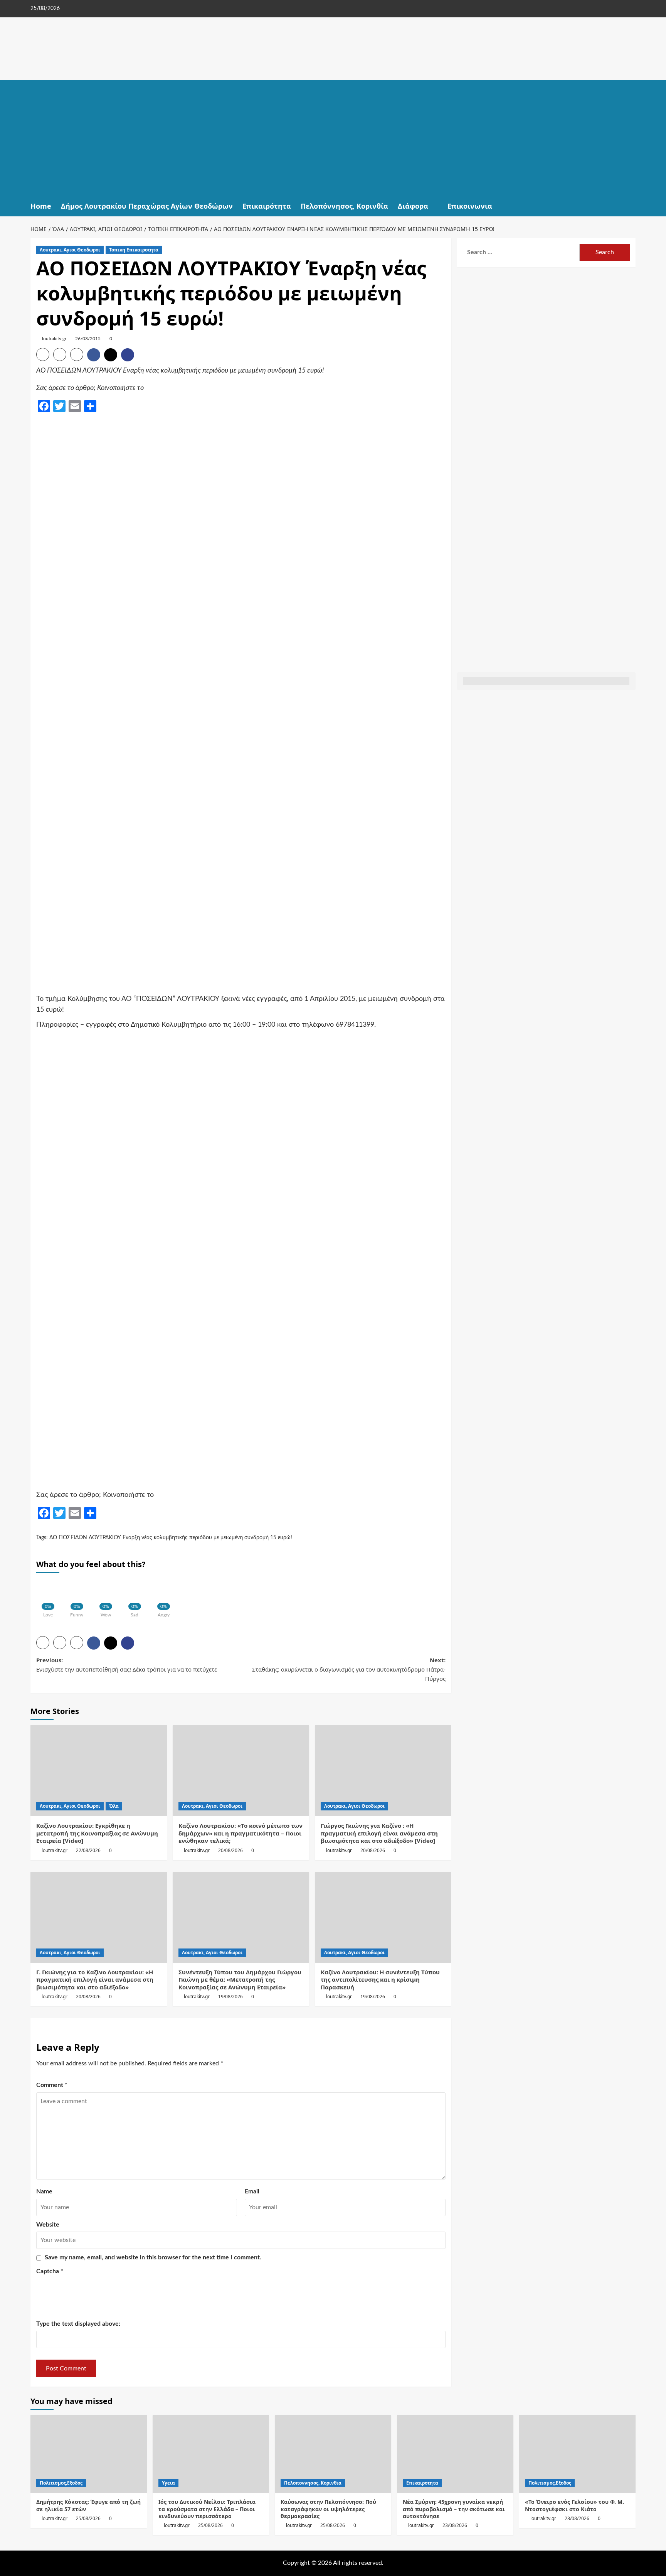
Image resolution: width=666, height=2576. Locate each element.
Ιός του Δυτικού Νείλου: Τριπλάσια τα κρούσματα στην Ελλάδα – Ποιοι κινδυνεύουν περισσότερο (207, 2509)
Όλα (114, 1806)
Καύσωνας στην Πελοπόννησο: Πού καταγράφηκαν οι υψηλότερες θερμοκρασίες (328, 2509)
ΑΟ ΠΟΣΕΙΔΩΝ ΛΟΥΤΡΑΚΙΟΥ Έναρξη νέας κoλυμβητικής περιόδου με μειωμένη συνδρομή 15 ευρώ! (171, 1538)
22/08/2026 (88, 1850)
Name (44, 2191)
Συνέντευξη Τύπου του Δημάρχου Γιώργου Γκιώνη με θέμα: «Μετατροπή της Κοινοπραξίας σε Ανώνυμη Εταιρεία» (240, 1980)
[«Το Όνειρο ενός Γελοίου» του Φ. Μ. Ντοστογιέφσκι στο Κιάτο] (577, 2454)
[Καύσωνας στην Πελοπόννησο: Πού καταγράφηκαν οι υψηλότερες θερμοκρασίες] (333, 2454)
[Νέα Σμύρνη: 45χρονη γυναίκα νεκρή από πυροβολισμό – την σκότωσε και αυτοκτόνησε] (455, 2454)
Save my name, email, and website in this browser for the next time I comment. (153, 2257)
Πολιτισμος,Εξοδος (61, 2483)
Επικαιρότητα (267, 206)
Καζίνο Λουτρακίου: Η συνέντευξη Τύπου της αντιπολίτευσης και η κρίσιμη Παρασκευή (380, 1980)
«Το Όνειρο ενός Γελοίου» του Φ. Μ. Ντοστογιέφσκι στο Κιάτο (574, 2505)
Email (252, 2191)
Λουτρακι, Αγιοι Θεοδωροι (70, 250)
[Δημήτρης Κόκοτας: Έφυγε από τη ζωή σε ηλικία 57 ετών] (89, 2454)
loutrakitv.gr (54, 339)
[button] (631, 206)
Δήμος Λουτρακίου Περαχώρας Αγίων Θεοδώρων (147, 206)
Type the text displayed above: (78, 2324)
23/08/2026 (455, 2525)
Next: (349, 1669)
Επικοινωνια (470, 206)
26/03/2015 (88, 339)
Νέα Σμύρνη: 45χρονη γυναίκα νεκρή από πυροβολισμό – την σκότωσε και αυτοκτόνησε (454, 2509)
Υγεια (168, 2483)
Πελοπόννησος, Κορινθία (344, 206)
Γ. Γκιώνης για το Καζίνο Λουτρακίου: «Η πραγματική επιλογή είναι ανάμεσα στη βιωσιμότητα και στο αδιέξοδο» (95, 1980)
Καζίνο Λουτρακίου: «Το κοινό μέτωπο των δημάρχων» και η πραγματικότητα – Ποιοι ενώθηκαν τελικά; (240, 1833)
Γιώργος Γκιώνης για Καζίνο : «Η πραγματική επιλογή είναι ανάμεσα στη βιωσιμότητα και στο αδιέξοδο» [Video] (379, 1833)
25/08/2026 (88, 2518)
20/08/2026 (230, 1850)
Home (41, 206)
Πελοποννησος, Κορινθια (313, 2483)
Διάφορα (413, 206)
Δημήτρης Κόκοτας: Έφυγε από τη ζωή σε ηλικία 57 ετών (88, 2505)
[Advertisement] (333, 138)
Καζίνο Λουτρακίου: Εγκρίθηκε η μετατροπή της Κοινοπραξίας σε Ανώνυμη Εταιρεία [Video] (97, 1833)
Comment (52, 2085)
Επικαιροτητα (422, 2483)
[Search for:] (521, 252)
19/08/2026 (230, 1997)
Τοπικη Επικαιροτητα (134, 250)
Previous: (127, 1665)
